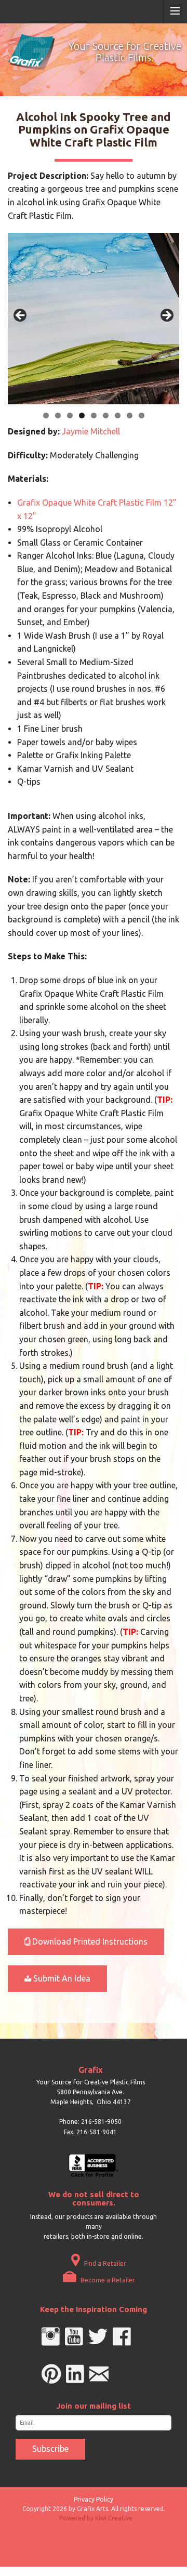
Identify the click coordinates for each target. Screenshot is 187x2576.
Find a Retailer (104, 2263)
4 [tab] (82, 415)
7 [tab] (118, 415)
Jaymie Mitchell (91, 431)
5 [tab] (94, 415)
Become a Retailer (107, 2280)
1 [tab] (46, 415)
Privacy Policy (94, 2499)
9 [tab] (142, 415)
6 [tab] (106, 415)
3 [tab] (70, 415)
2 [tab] (58, 415)
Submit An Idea (61, 1978)
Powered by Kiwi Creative (96, 2518)
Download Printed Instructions (89, 1941)
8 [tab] (130, 415)
